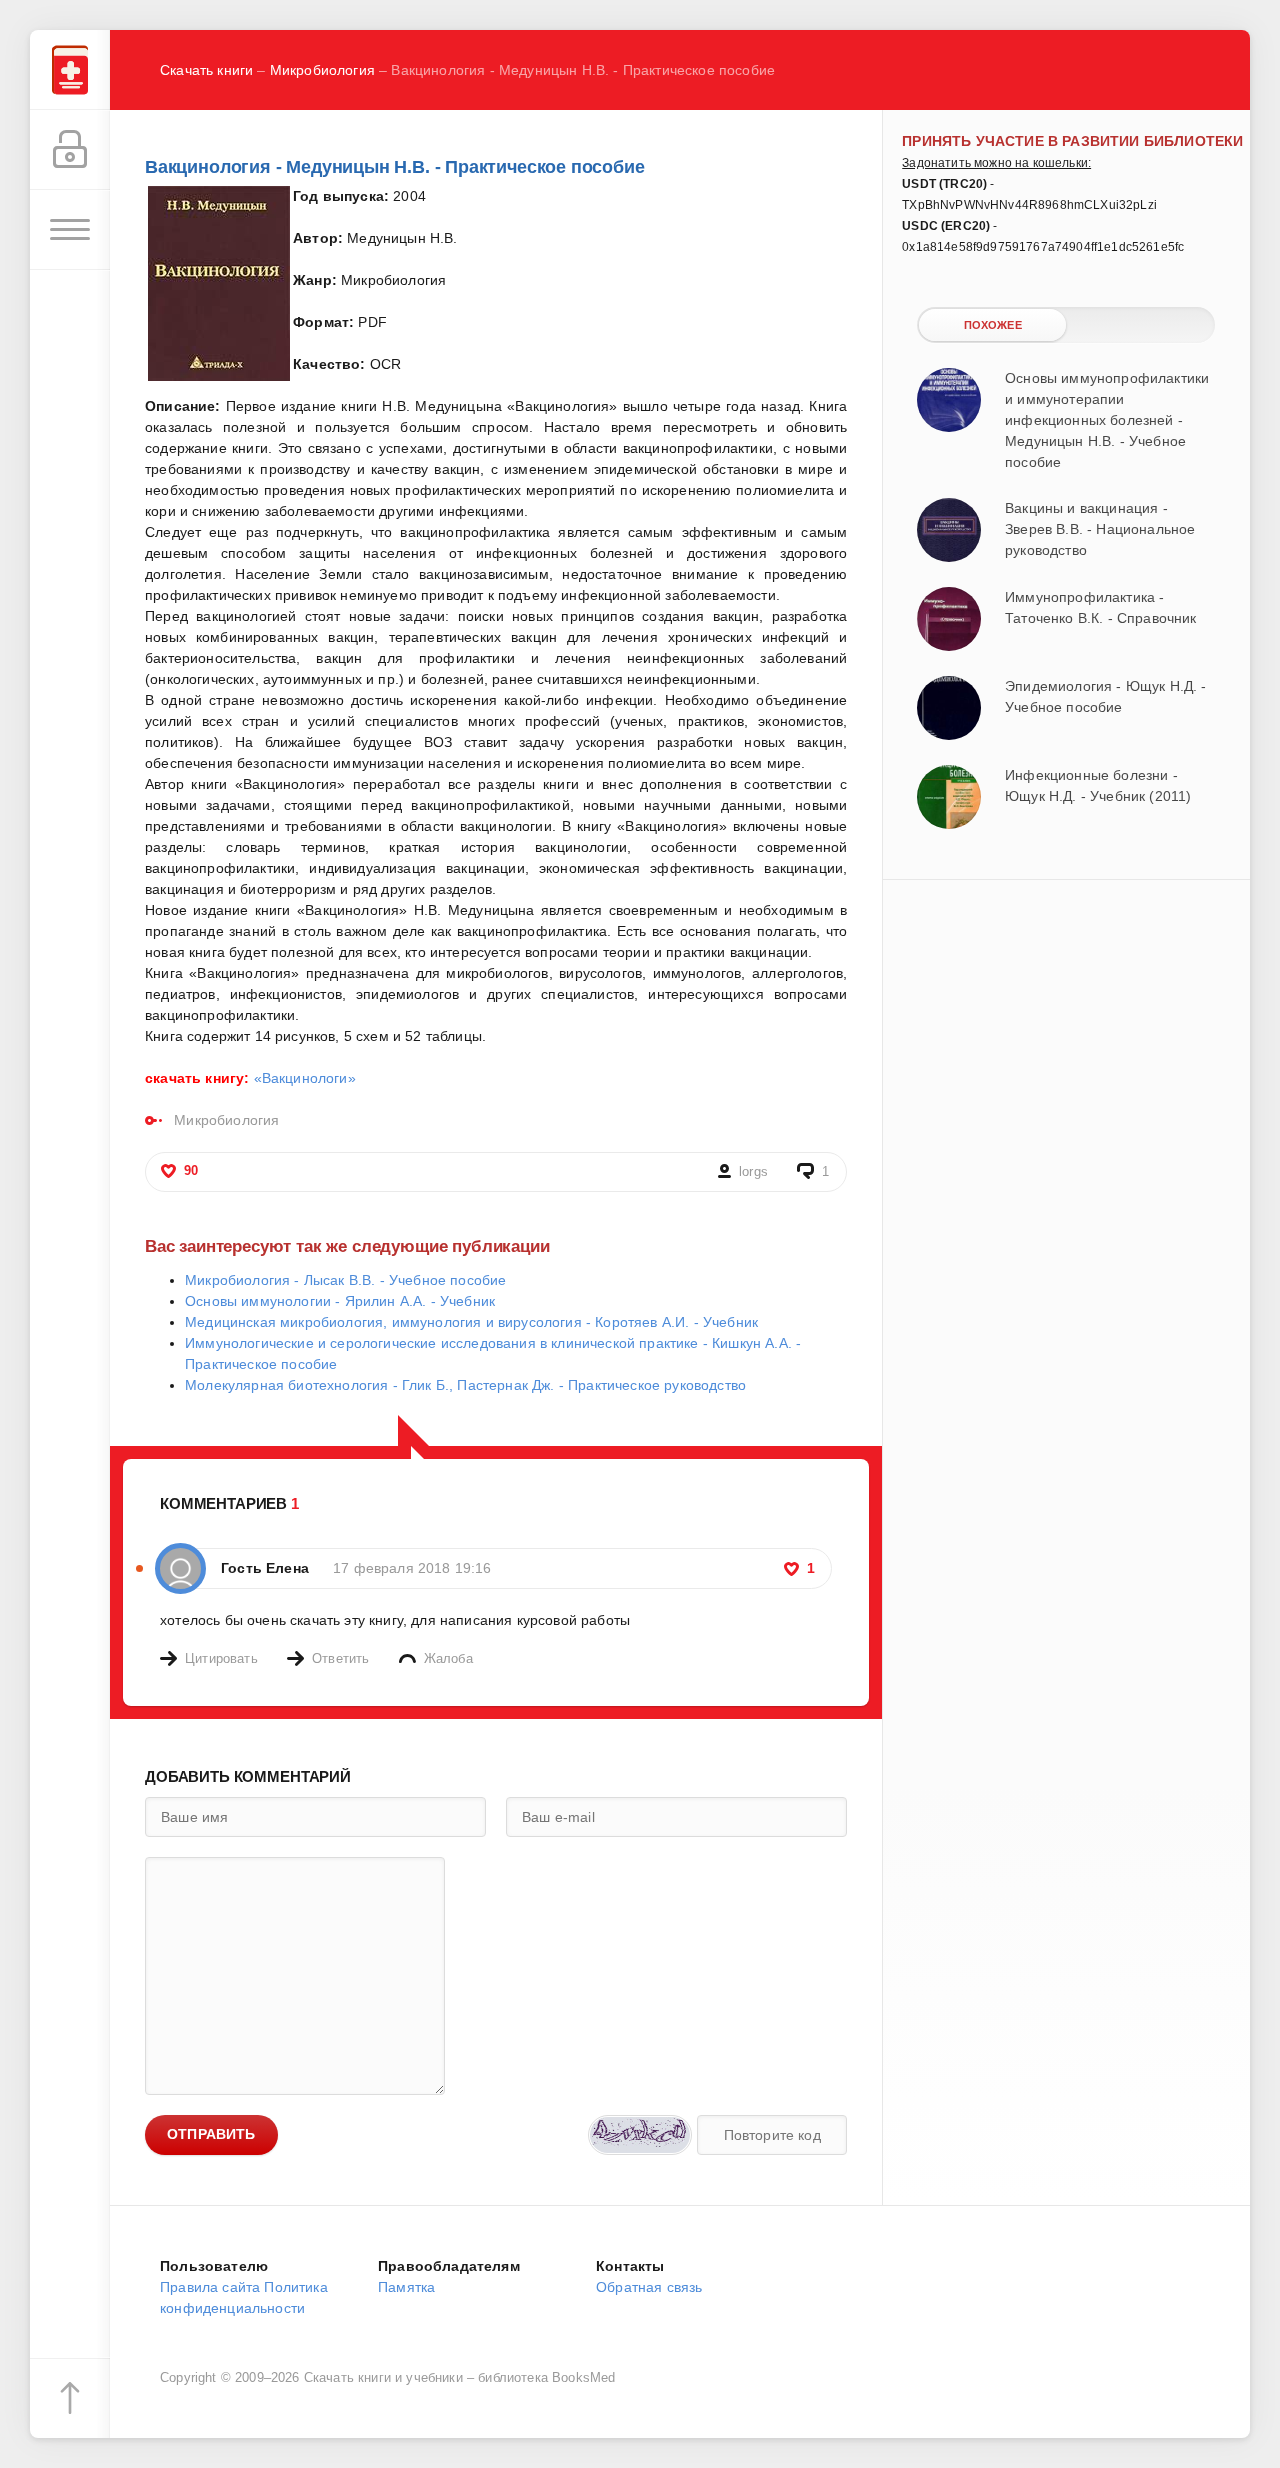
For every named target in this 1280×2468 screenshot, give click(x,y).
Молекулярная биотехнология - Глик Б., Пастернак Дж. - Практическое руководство (465, 1385)
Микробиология (322, 70)
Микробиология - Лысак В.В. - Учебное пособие (345, 1280)
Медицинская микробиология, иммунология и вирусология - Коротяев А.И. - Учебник (471, 1322)
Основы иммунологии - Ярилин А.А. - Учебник (340, 1301)
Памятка (406, 2287)
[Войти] (70, 150)
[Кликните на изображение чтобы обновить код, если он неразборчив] (640, 2135)
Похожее (993, 325)
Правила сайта (210, 2287)
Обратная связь (649, 2287)
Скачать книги (206, 70)
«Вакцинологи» (305, 1078)
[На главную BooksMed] (70, 70)
